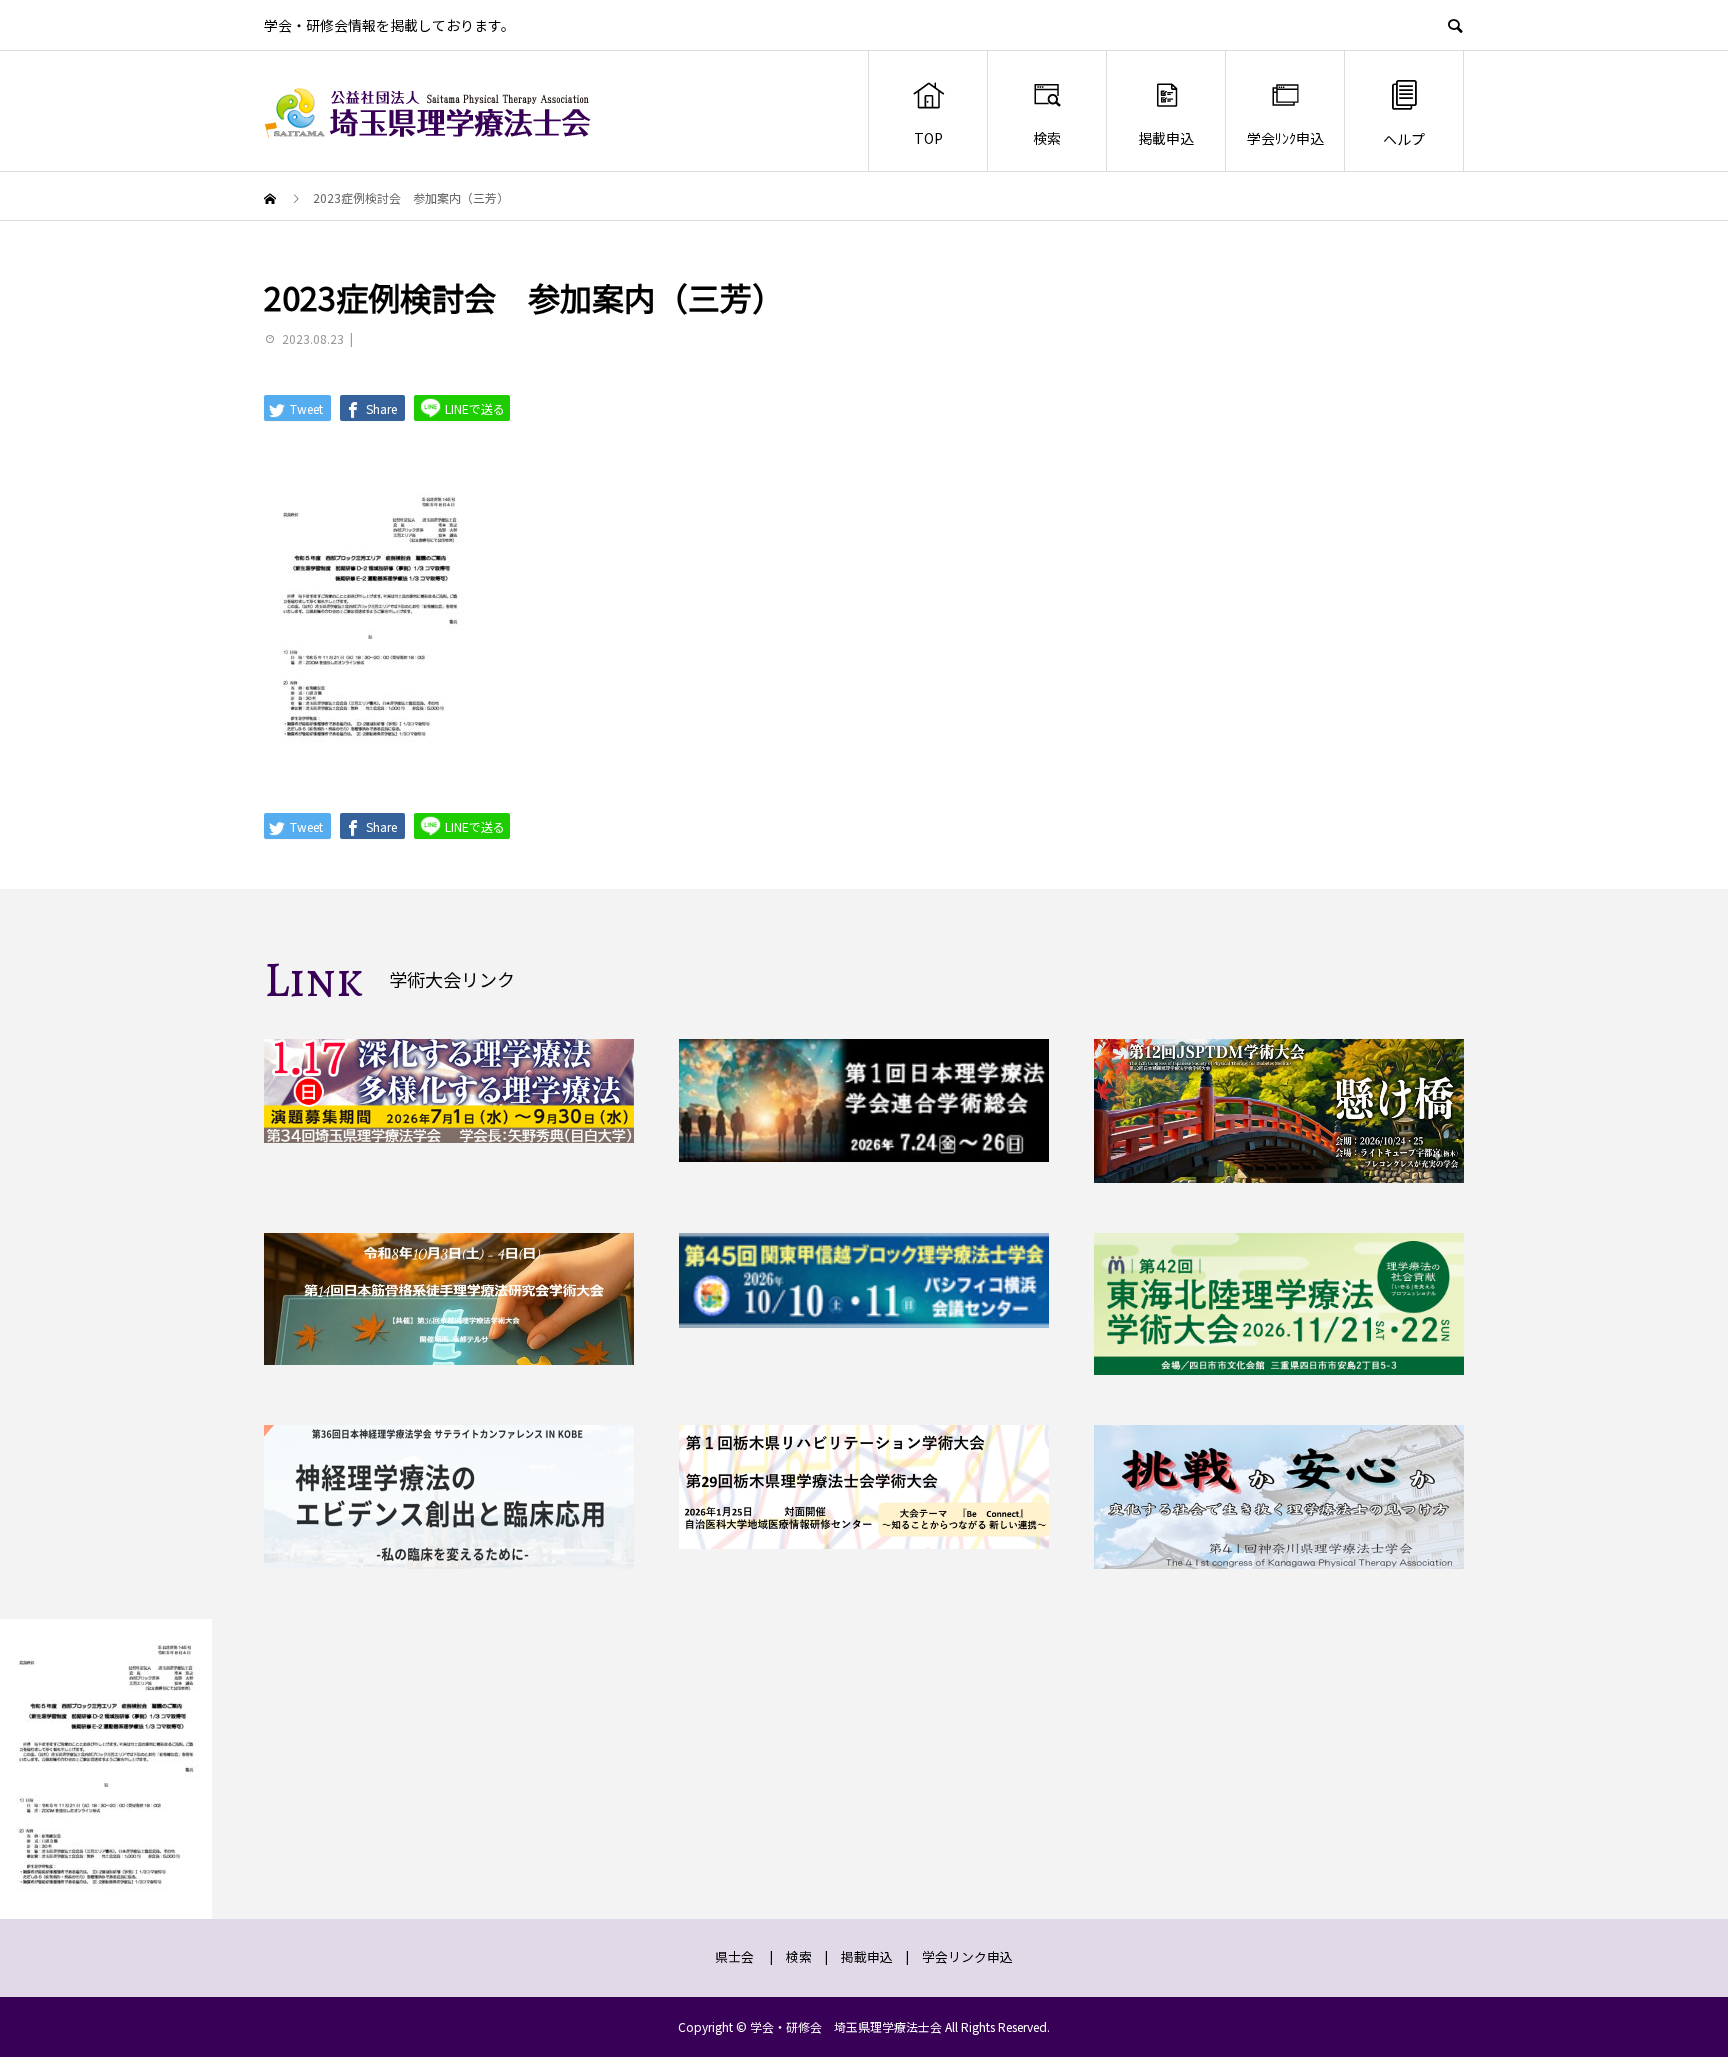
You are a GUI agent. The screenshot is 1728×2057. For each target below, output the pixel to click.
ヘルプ (1404, 139)
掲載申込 (1166, 138)
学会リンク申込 (967, 1956)
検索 (1047, 138)
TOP (928, 138)
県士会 (734, 1956)
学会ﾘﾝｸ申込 (1285, 138)
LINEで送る (473, 408)
